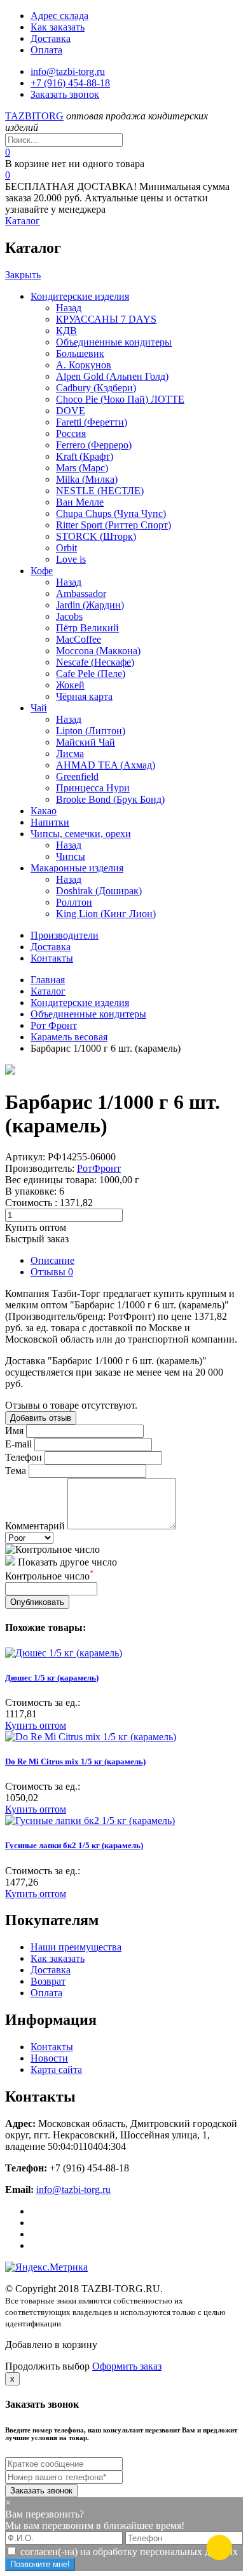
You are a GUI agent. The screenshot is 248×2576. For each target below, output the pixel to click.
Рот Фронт (54, 1025)
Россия (71, 433)
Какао (44, 811)
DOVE (71, 411)
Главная (48, 980)
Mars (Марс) (82, 468)
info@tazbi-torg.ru (68, 71)
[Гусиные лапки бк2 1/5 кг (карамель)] (90, 1821)
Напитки (50, 822)
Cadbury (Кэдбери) (96, 388)
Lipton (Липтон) (91, 731)
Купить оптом (36, 1227)
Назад (69, 308)
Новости (49, 2058)
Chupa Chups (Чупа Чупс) (111, 513)
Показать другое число (67, 1562)
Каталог (23, 221)
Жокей (70, 685)
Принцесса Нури (93, 788)
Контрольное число (50, 1576)
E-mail (18, 1444)
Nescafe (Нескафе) (95, 662)
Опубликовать (37, 1602)
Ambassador (81, 594)
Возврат (48, 1981)
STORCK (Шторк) (96, 536)
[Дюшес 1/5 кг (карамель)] (64, 1653)
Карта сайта (56, 2070)
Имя (14, 1431)
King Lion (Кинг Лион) (106, 914)
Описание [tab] (52, 1260)
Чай (39, 708)
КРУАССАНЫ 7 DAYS (106, 319)
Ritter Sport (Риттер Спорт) (114, 525)
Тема (16, 1471)
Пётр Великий (87, 628)
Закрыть (23, 275)
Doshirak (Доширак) (99, 891)
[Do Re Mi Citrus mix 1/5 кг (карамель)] (91, 1737)
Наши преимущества (76, 1947)
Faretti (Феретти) (92, 422)
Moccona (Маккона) (98, 651)
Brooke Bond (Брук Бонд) (110, 799)
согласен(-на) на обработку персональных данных (129, 2552)
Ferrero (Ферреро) (94, 445)
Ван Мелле (80, 502)
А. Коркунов (84, 365)
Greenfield (77, 776)
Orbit (66, 548)
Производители (65, 935)
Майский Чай (86, 742)
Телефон (24, 1457)
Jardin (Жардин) (90, 605)
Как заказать (58, 27)
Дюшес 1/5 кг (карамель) (52, 1678)
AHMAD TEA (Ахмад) (106, 765)
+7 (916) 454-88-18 (70, 83)
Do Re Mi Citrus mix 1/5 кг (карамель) (75, 1761)
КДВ (66, 331)
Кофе (42, 571)
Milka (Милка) (87, 479)
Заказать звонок (65, 94)
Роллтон (74, 902)
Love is (71, 559)
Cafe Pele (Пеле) (91, 674)
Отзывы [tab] (52, 1272)
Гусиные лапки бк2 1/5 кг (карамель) (74, 1845)
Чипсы (71, 856)
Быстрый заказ (37, 1239)
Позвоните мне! (40, 2564)
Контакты (52, 958)
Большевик (80, 353)
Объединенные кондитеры (114, 342)
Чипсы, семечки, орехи (81, 834)
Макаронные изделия (77, 868)
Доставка (51, 38)
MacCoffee (79, 639)
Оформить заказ (127, 2366)
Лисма (70, 754)
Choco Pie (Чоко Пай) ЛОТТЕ (120, 399)
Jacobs (69, 616)
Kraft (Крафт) (85, 456)
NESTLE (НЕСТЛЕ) (100, 491)
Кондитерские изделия (80, 296)
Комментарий (35, 1526)
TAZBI (34, 116)
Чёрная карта (84, 696)
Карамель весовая (69, 1037)
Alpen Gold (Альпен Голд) (112, 376)
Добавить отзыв (41, 1418)
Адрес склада (59, 16)
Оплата (46, 50)
